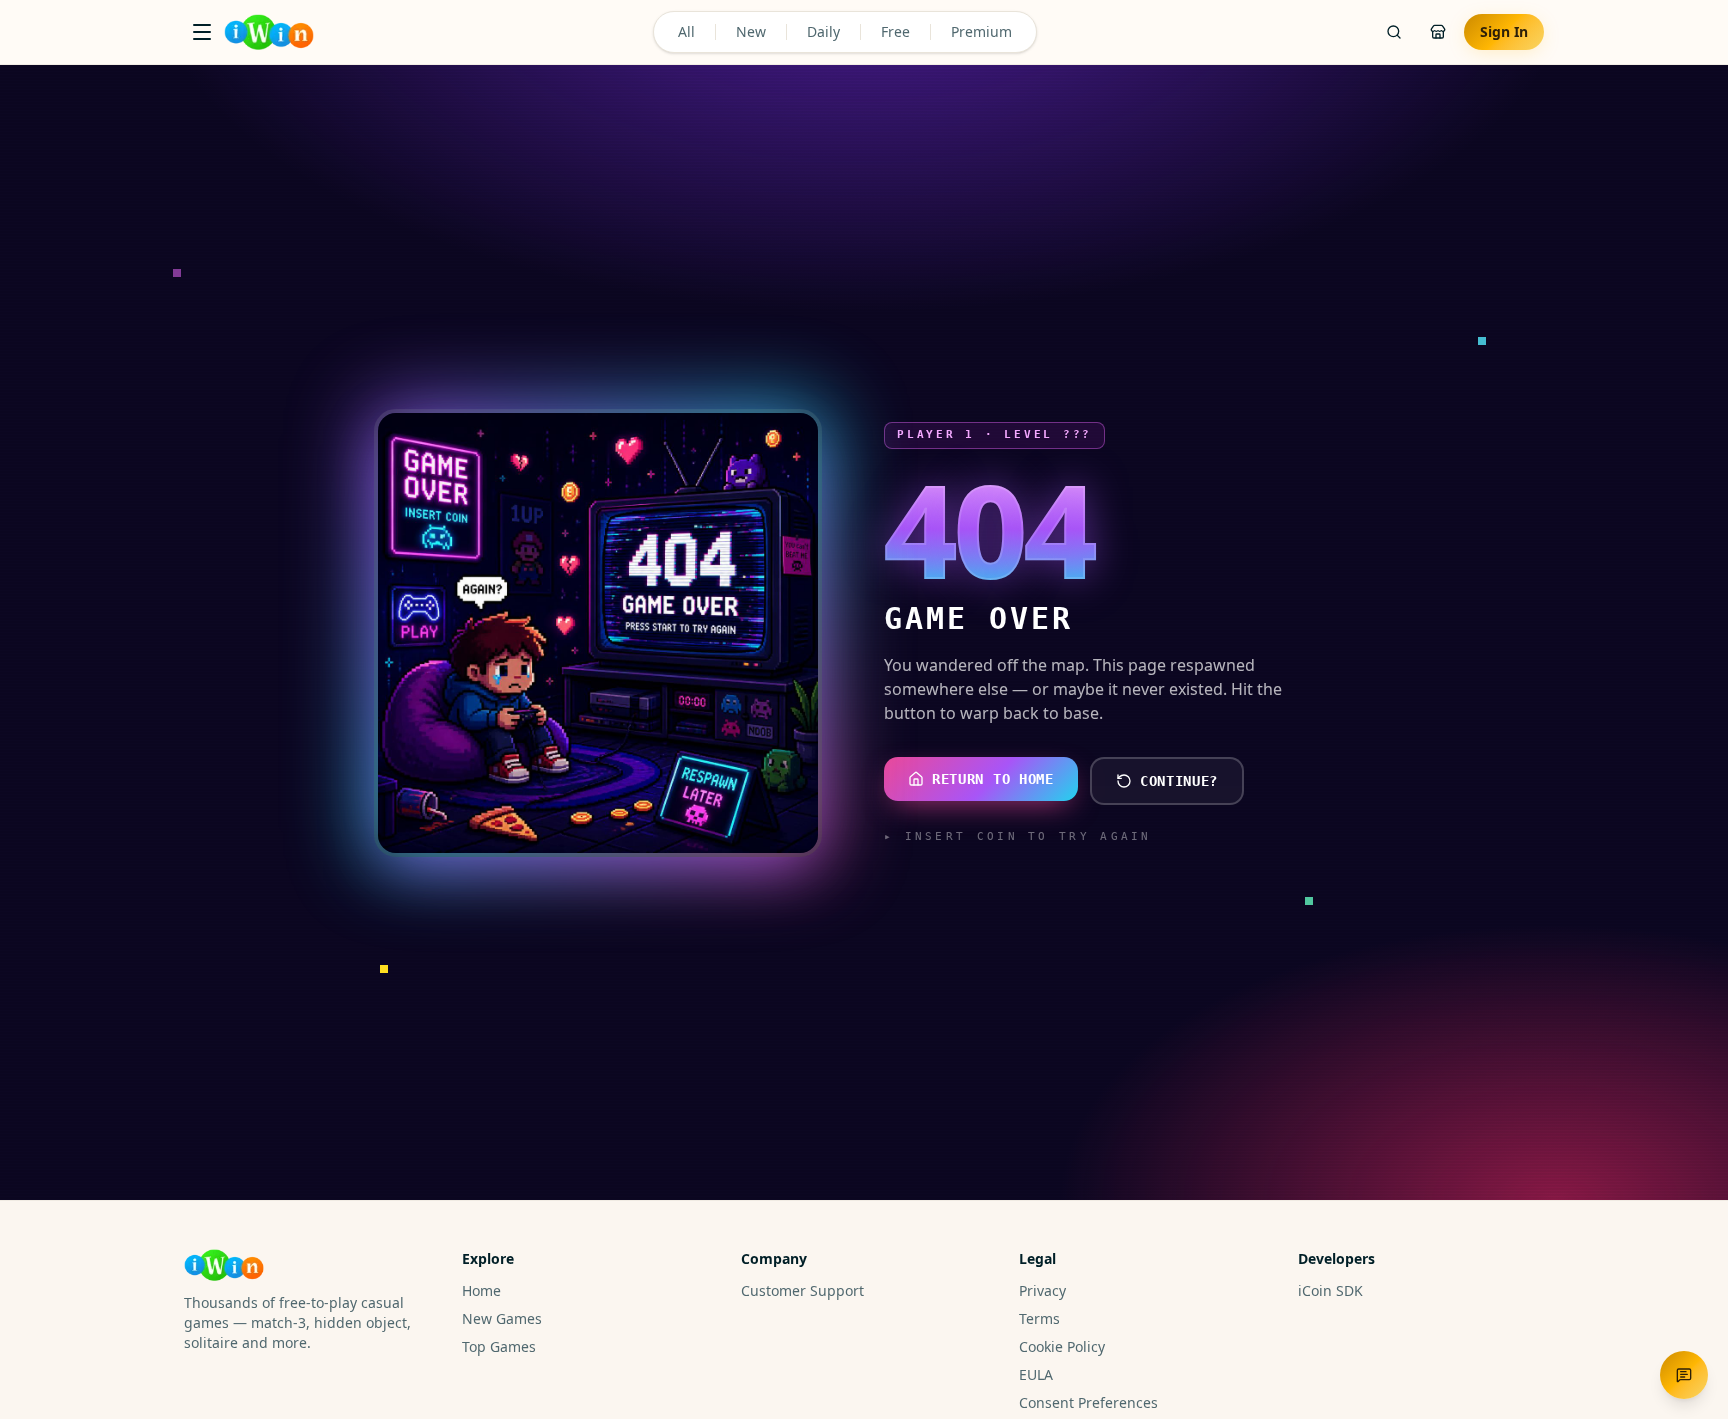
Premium (981, 31)
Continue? (1179, 781)
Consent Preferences (1088, 1402)
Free (895, 31)
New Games (502, 1318)
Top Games (499, 1346)
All (686, 31)
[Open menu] (202, 32)
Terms (1039, 1318)
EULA (1036, 1374)
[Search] (1394, 32)
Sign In (1504, 31)
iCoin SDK (1330, 1290)
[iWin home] (269, 32)
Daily (823, 31)
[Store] (1438, 32)
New (751, 31)
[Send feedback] (1684, 1375)
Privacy (1042, 1290)
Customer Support (802, 1290)
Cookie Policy (1062, 1346)
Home (481, 1290)
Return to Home (993, 779)
